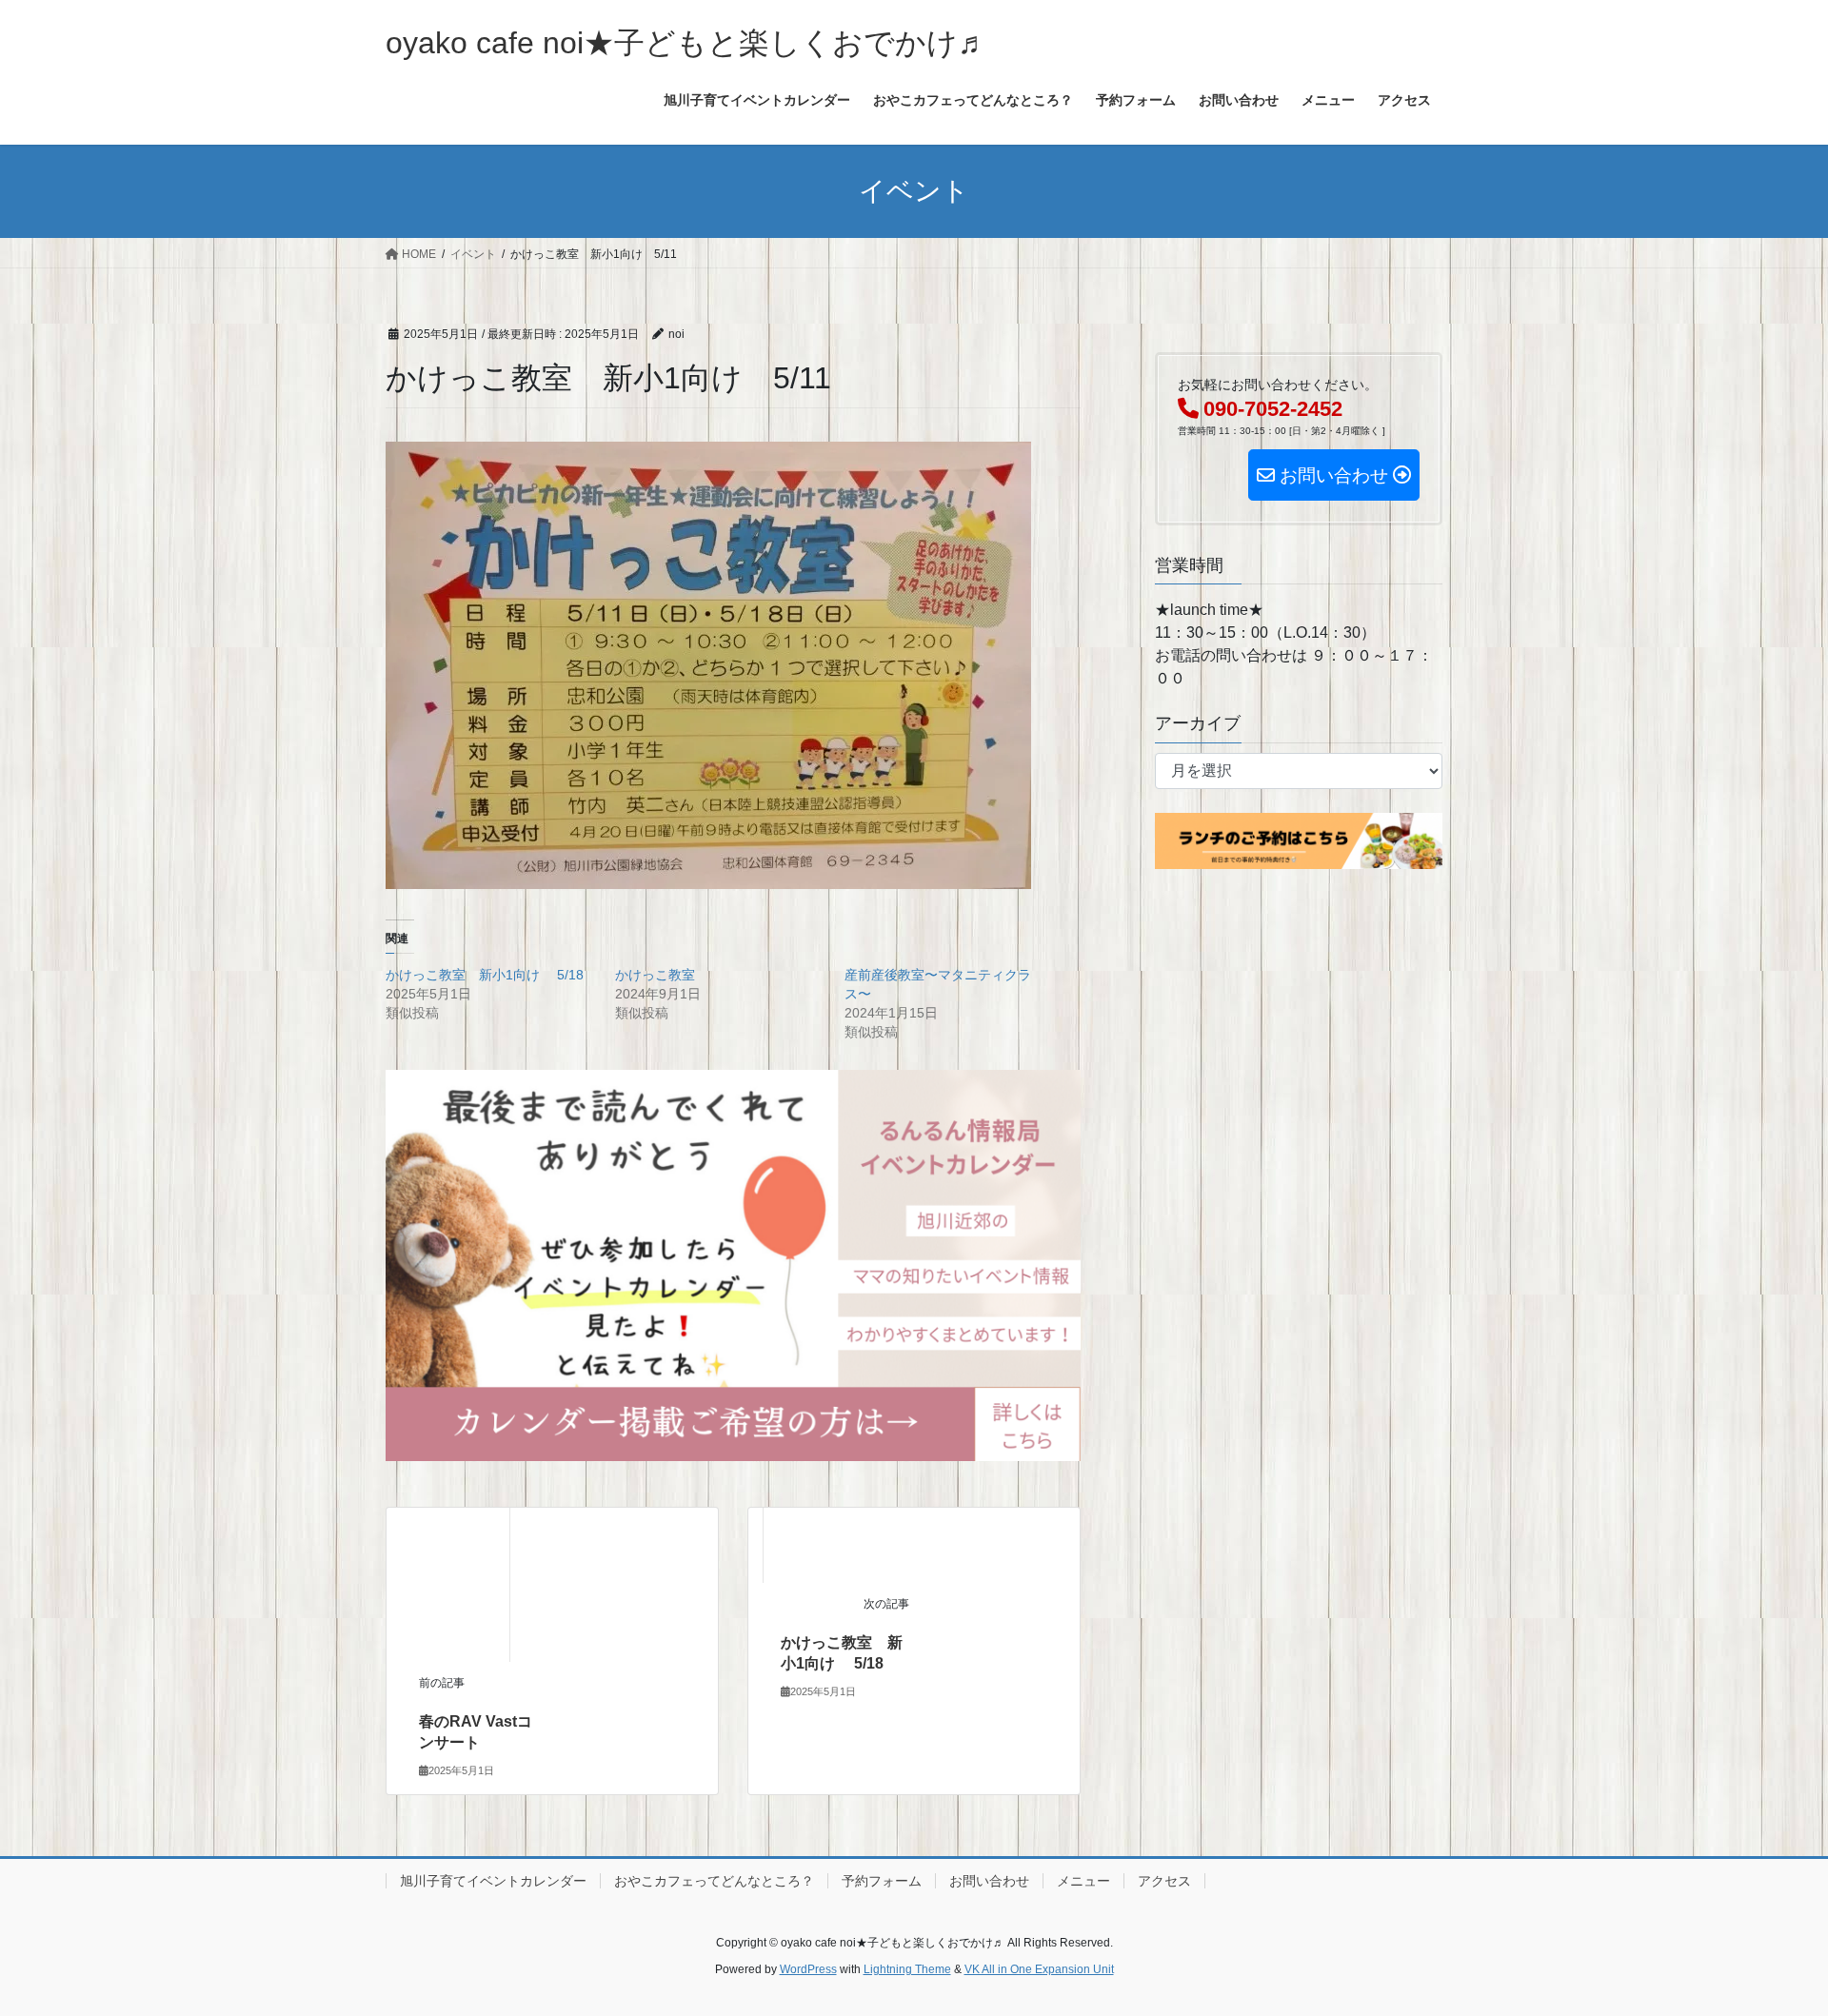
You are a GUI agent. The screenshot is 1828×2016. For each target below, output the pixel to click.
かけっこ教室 (655, 975)
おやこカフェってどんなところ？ (714, 1881)
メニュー (1083, 1881)
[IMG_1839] (733, 1265)
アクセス (1164, 1881)
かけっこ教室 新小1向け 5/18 (485, 975)
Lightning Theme (907, 1969)
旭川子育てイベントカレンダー (493, 1881)
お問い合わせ (989, 1881)
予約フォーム (882, 1881)
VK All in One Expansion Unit (1039, 1969)
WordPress (808, 1969)
